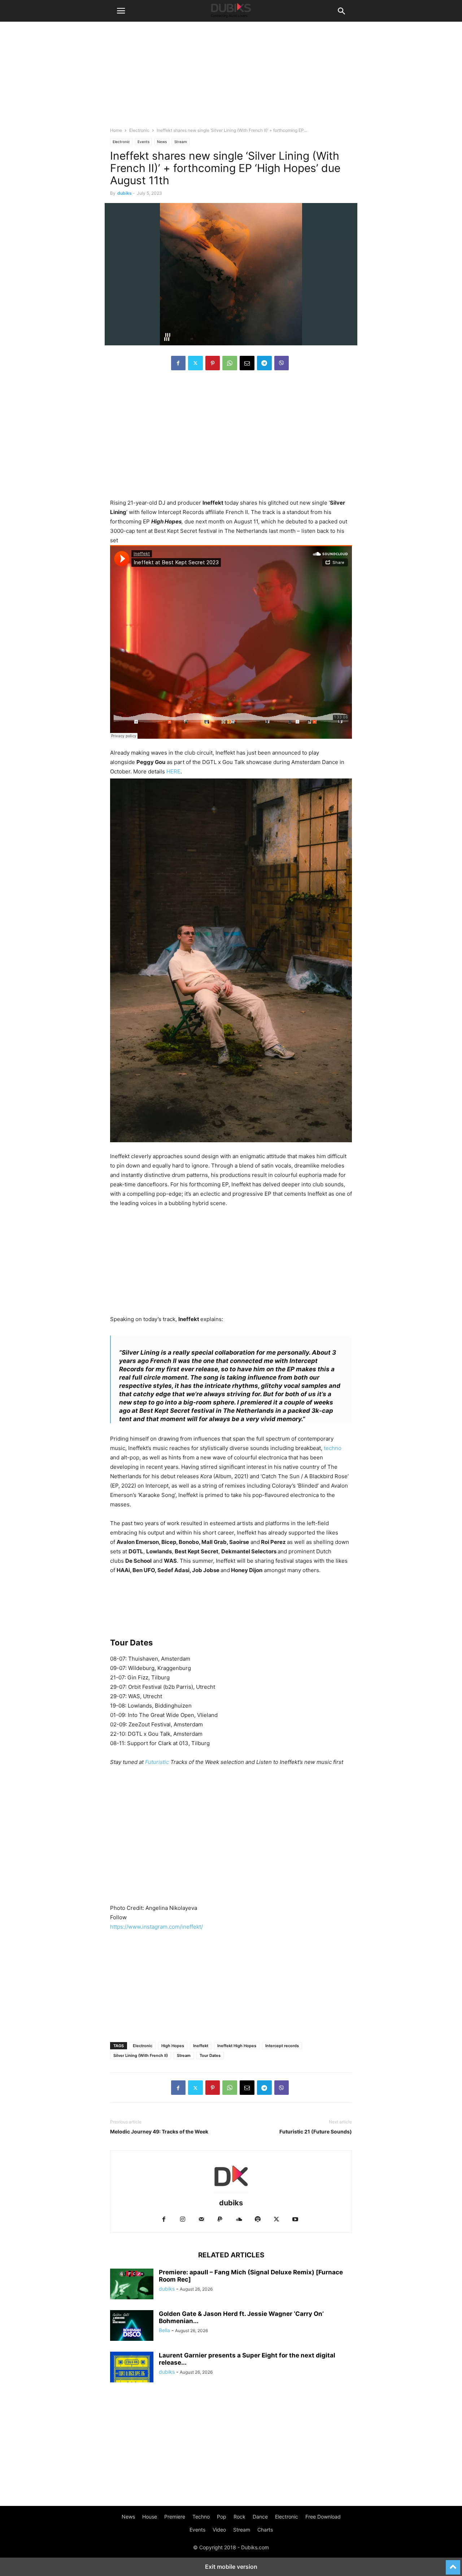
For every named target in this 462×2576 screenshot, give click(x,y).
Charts (265, 2530)
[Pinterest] (213, 363)
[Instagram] (183, 2220)
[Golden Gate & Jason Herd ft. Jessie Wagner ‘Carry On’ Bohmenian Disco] (132, 2326)
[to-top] (453, 2564)
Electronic (139, 130)
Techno (201, 2517)
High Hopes (173, 2046)
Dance (260, 2517)
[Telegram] (264, 363)
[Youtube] (295, 2220)
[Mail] (201, 2220)
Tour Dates (210, 2055)
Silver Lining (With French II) (141, 2055)
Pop (222, 2517)
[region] (231, 429)
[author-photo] (231, 2193)
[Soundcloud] (239, 2220)
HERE (173, 771)
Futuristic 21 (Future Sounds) (316, 2131)
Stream (181, 142)
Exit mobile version (231, 2567)
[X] (195, 363)
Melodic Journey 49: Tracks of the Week (159, 2131)
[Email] (247, 363)
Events (143, 142)
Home (116, 130)
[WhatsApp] (230, 363)
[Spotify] (258, 2220)
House (150, 2517)
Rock (239, 2517)
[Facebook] (178, 363)
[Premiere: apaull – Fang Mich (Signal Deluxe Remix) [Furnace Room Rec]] (132, 2285)
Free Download (323, 2517)
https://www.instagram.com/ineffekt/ (156, 1927)
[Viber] (282, 363)
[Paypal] (220, 2220)
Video (219, 2530)
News (162, 142)
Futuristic (157, 1762)
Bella (164, 2330)
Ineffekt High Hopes (237, 2046)
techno (333, 1448)
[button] (121, 11)
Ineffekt (201, 2046)
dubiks (125, 193)
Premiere (175, 2517)
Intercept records (282, 2046)
